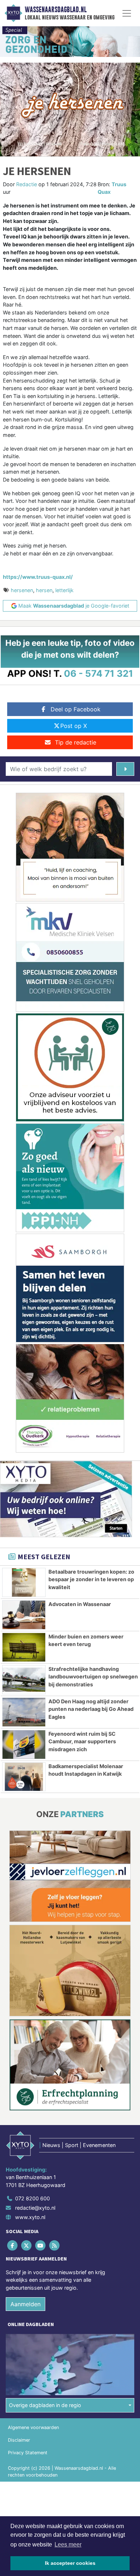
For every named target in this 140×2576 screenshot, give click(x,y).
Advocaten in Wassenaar (80, 1604)
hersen (44, 590)
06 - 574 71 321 (99, 673)
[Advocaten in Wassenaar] (24, 1615)
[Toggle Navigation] (127, 13)
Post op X (74, 726)
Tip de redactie (76, 742)
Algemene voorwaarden (33, 2427)
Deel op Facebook (76, 709)
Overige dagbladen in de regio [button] (45, 2405)
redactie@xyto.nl (35, 2208)
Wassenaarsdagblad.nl (56, 10)
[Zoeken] (125, 769)
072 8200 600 (32, 2198)
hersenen (22, 590)
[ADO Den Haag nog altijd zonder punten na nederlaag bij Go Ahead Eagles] (24, 1712)
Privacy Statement (28, 2453)
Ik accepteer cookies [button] (70, 2563)
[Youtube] (41, 2246)
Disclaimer (19, 2440)
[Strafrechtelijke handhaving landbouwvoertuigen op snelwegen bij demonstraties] (24, 1680)
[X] (27, 2246)
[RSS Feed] (55, 2246)
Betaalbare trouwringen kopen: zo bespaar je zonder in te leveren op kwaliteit (91, 1579)
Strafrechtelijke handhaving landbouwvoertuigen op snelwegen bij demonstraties (93, 1677)
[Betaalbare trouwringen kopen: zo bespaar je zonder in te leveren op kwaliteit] (24, 1582)
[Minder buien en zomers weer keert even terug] (24, 1647)
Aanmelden (25, 2304)
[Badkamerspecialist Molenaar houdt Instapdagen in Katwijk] (24, 1777)
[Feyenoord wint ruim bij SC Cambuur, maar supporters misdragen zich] (24, 1745)
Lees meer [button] (68, 2544)
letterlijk (64, 590)
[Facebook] (13, 2246)
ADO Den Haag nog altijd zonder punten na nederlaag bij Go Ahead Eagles (91, 1709)
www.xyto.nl (30, 2217)
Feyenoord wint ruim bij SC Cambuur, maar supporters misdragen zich (82, 1741)
